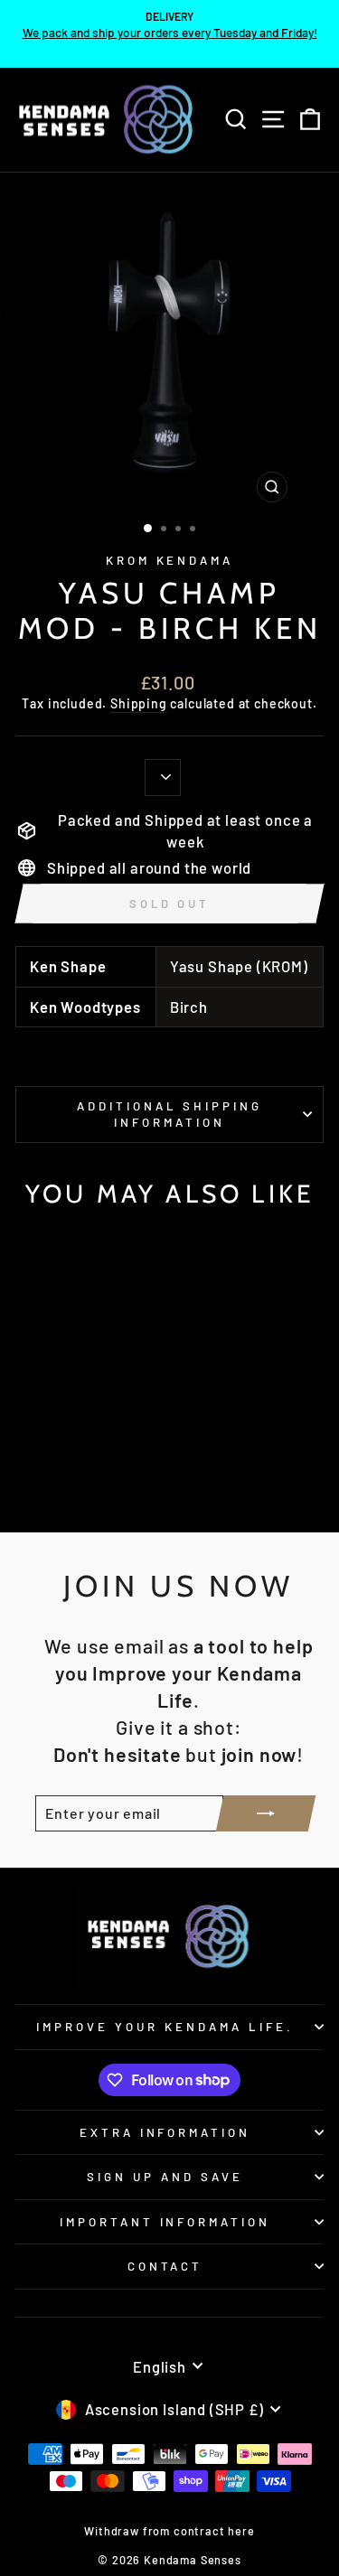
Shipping (139, 703)
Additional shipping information (170, 1115)
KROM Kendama (170, 560)
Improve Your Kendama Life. (165, 2027)
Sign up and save (165, 2177)
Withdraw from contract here (169, 2531)
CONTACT (165, 2266)
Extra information (165, 2132)
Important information (165, 2222)
